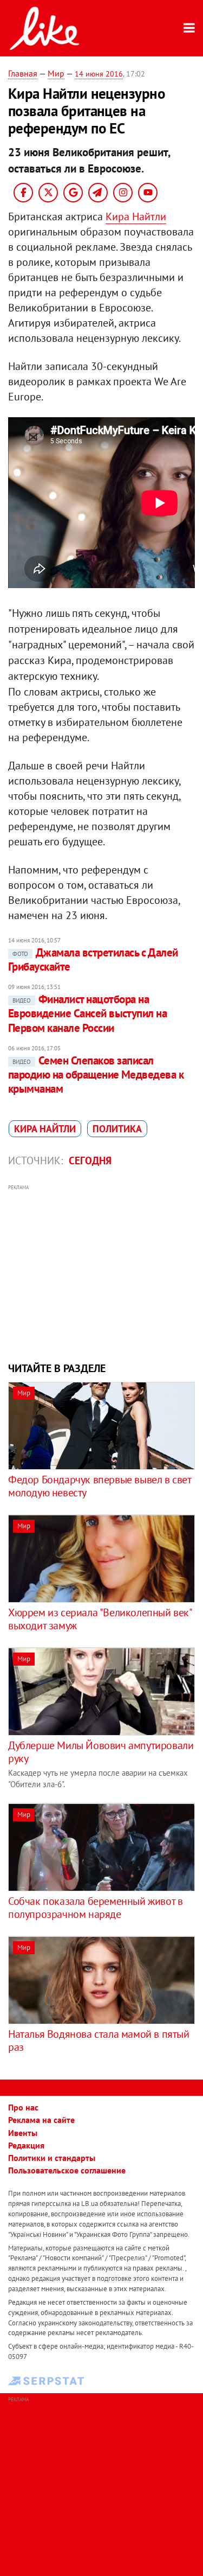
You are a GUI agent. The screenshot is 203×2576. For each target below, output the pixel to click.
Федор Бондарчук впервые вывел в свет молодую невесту (100, 1486)
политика (117, 1129)
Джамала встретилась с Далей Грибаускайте (93, 959)
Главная (23, 73)
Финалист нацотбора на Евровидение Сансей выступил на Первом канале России (87, 1013)
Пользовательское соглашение (67, 2170)
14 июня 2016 (99, 74)
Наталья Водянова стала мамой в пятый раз (99, 2041)
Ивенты (23, 2133)
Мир (56, 73)
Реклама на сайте (41, 2120)
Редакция (26, 2145)
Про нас (23, 2107)
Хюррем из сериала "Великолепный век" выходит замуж (100, 1619)
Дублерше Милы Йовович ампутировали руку (101, 1752)
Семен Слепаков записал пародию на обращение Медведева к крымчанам (96, 1075)
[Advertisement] (101, 1272)
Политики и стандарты (52, 2158)
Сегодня (90, 1161)
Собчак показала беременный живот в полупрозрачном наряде (95, 1908)
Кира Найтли (136, 216)
